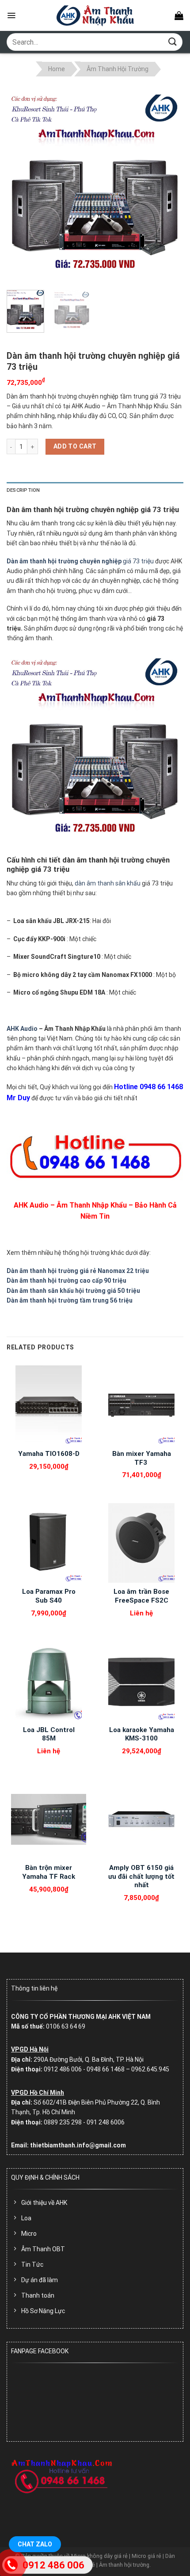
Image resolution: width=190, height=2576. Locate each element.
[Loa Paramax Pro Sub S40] (49, 1543)
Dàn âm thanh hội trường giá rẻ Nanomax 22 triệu (78, 1271)
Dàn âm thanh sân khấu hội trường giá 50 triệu (73, 1291)
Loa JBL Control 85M (49, 1734)
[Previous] (21, 185)
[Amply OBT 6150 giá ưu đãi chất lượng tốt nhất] (141, 1819)
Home (57, 69)
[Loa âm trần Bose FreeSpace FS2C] (141, 1543)
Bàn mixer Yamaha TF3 (142, 1458)
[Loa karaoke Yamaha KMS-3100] (141, 1681)
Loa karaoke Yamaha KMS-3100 (142, 1734)
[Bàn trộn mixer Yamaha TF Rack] (49, 1819)
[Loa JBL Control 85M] (49, 1681)
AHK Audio (22, 1029)
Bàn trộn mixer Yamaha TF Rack (49, 1872)
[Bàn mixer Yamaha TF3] (141, 1405)
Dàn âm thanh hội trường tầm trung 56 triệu (70, 1300)
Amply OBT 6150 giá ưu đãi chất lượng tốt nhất (141, 1876)
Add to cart (75, 446)
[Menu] (11, 15)
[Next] (169, 185)
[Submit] (173, 42)
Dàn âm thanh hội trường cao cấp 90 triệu (66, 1280)
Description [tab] (23, 490)
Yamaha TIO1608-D (49, 1454)
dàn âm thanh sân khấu (108, 883)
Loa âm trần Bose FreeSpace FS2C (141, 1596)
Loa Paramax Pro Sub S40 (49, 1596)
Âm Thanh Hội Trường (118, 69)
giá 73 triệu (80, 561)
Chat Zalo (35, 2544)
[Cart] (179, 15)
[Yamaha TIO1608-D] (49, 1405)
